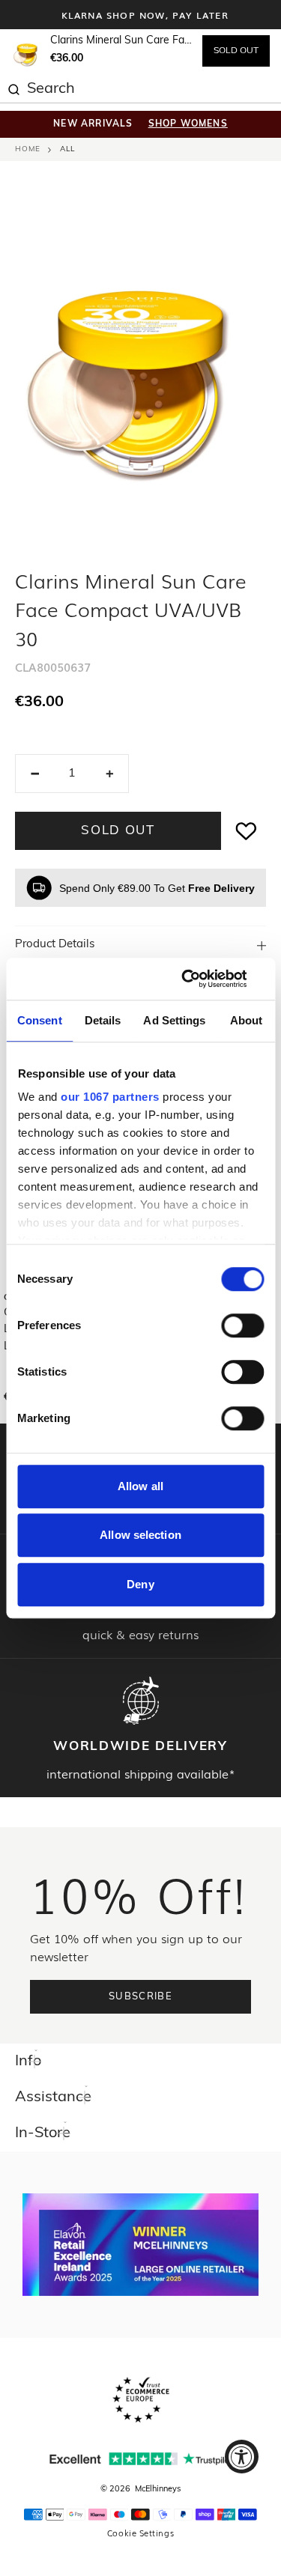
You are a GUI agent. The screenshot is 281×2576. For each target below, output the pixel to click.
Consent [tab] (40, 1020)
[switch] (242, 1325)
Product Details (55, 945)
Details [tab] (103, 1020)
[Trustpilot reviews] (141, 2459)
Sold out (118, 831)
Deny (140, 1584)
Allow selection (140, 1535)
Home (28, 149)
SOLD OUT (236, 51)
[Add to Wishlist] (247, 831)
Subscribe (140, 1997)
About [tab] (247, 1020)
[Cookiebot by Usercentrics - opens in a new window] (200, 979)
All (67, 149)
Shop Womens (188, 124)
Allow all (140, 1486)
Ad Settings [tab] (174, 1020)
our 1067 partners (110, 1097)
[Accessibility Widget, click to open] (242, 2457)
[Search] (13, 88)
